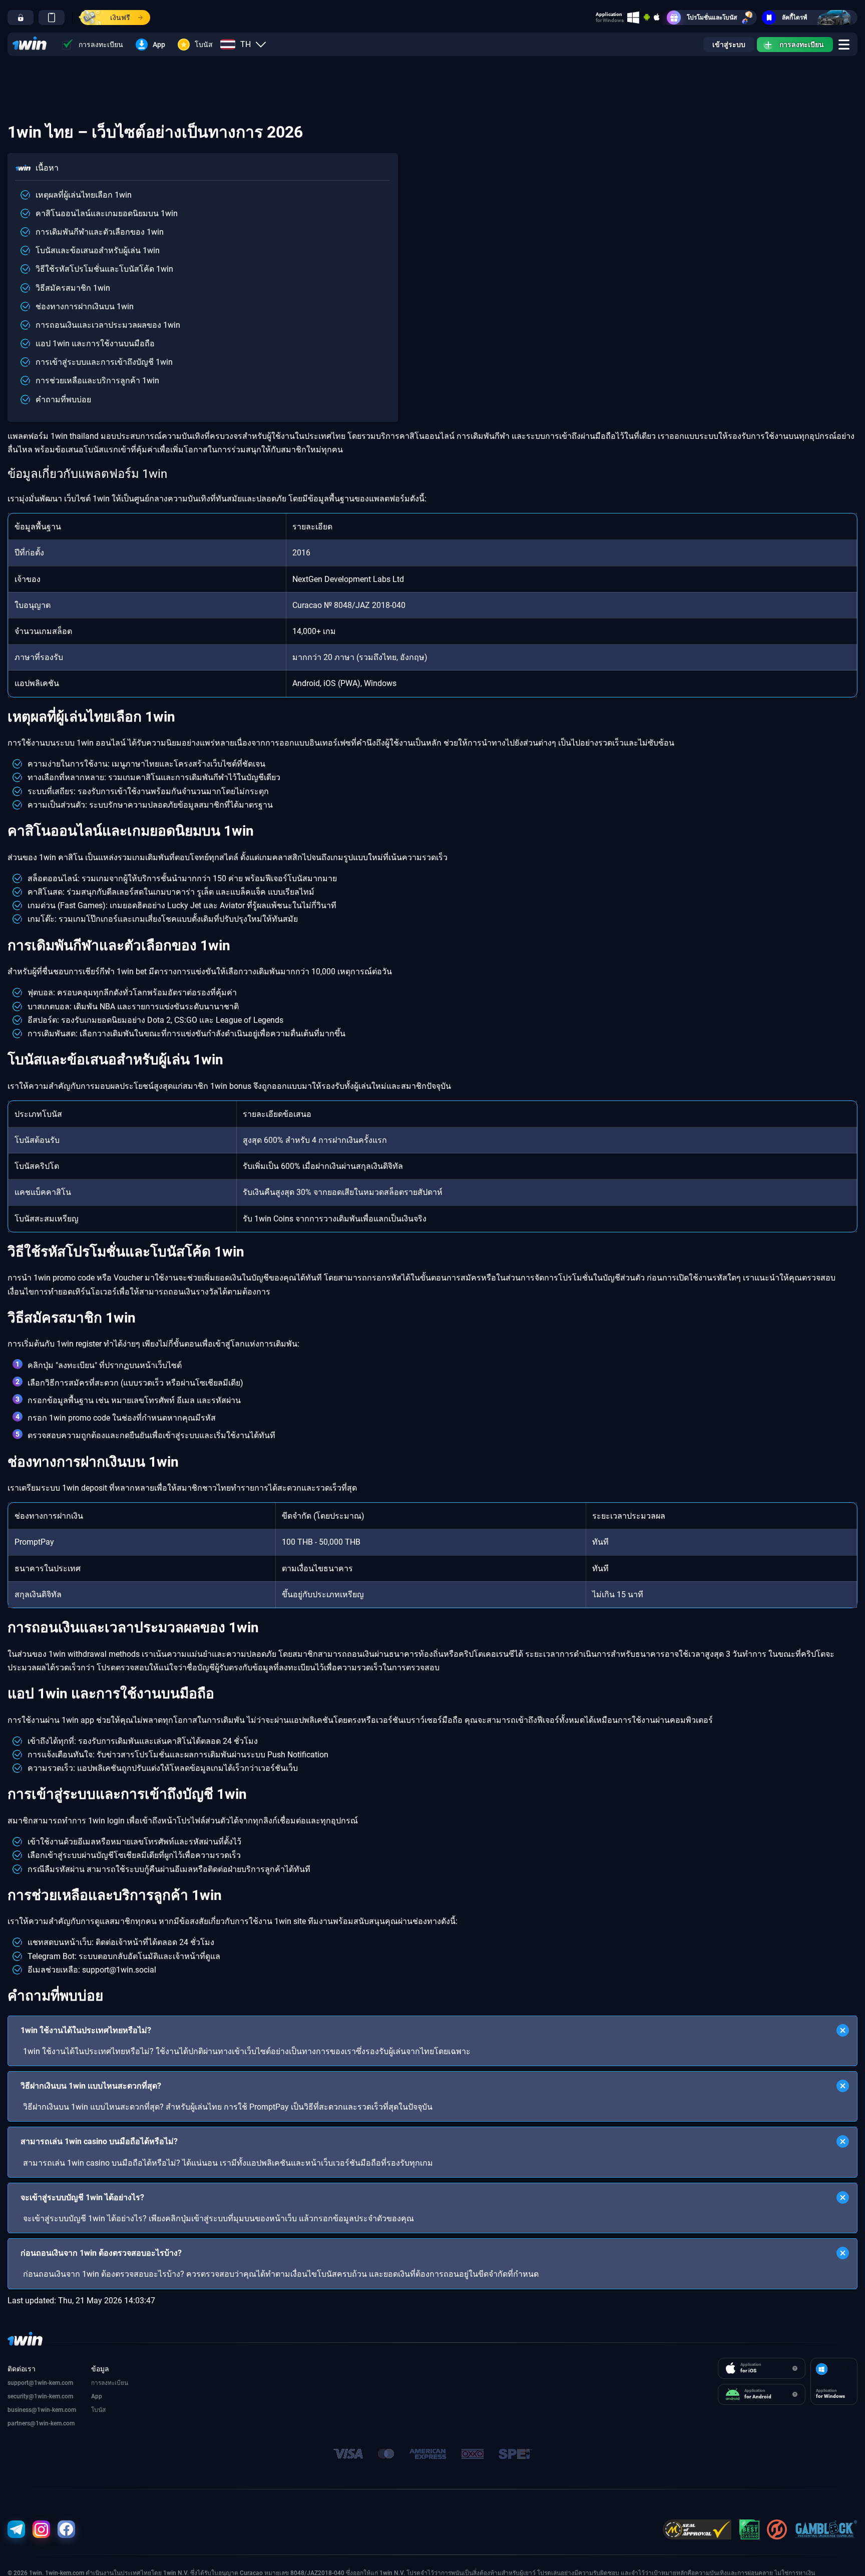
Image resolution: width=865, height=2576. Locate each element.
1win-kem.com (54, 2396)
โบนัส (204, 45)
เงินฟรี (120, 18)
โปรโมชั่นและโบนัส (712, 18)
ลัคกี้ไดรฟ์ (795, 18)
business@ (22, 2410)
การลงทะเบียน (101, 45)
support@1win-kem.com (40, 2383)
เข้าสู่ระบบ (729, 45)
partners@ (22, 2423)
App (159, 45)
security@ (21, 2396)
